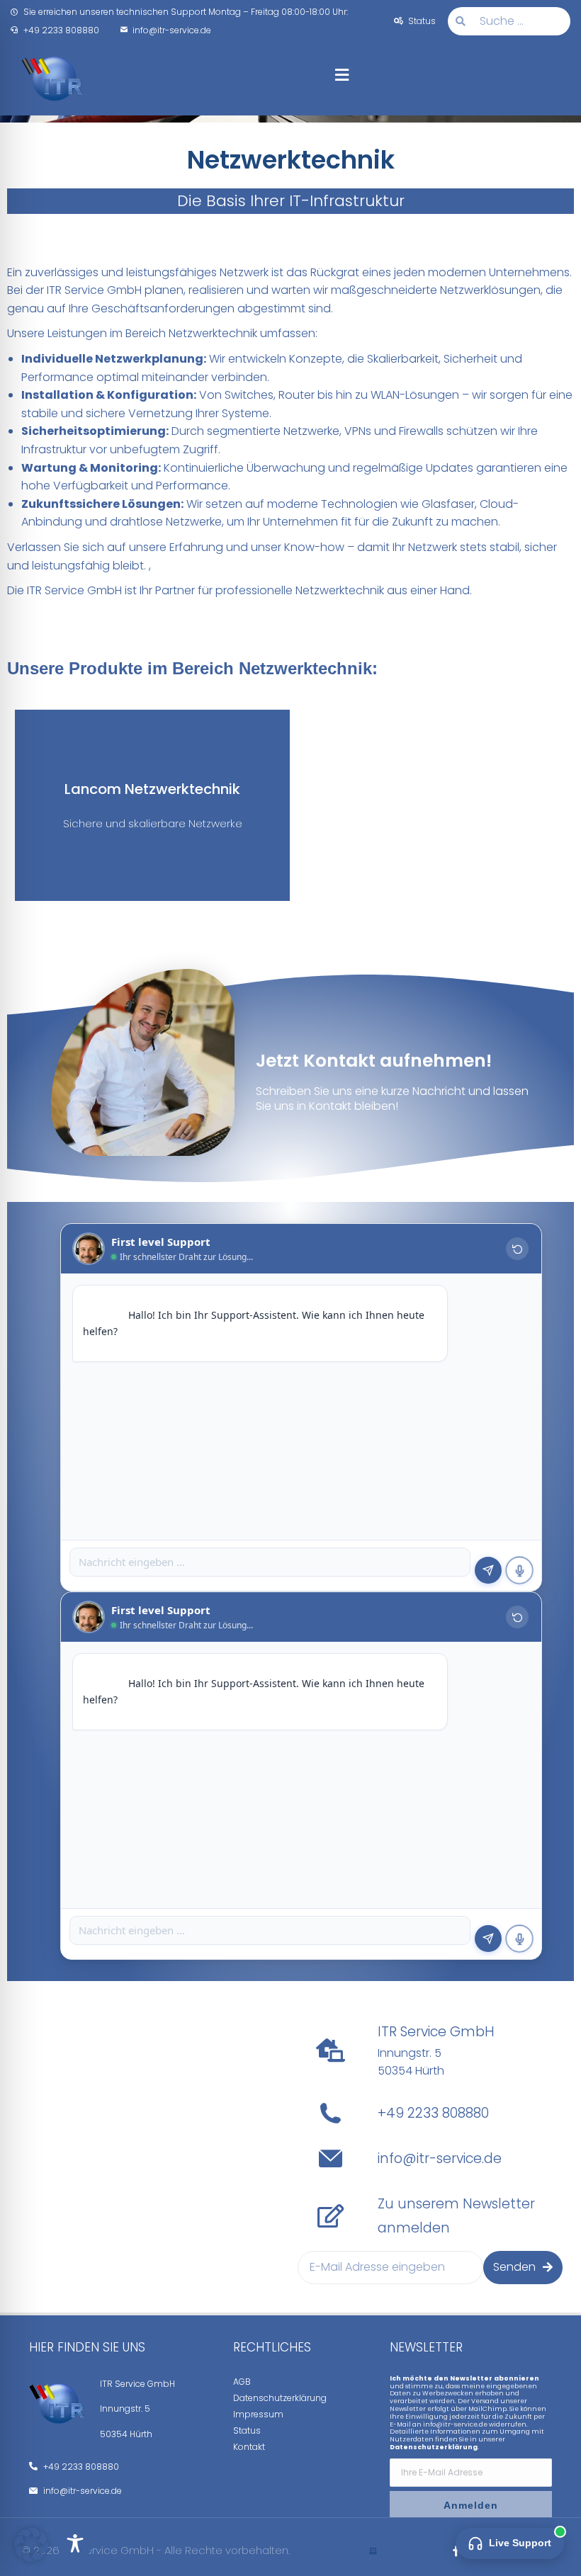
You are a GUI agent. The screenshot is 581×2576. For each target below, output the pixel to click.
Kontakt (249, 2447)
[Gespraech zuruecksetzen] (517, 1249)
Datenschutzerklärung (280, 2398)
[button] (342, 75)
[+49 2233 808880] (331, 2113)
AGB (242, 2382)
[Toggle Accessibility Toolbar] (75, 2543)
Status (247, 2430)
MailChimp (487, 2409)
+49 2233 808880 (433, 2113)
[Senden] (488, 1570)
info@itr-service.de (440, 2158)
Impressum (258, 2414)
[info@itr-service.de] (331, 2158)
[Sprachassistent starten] (519, 1570)
